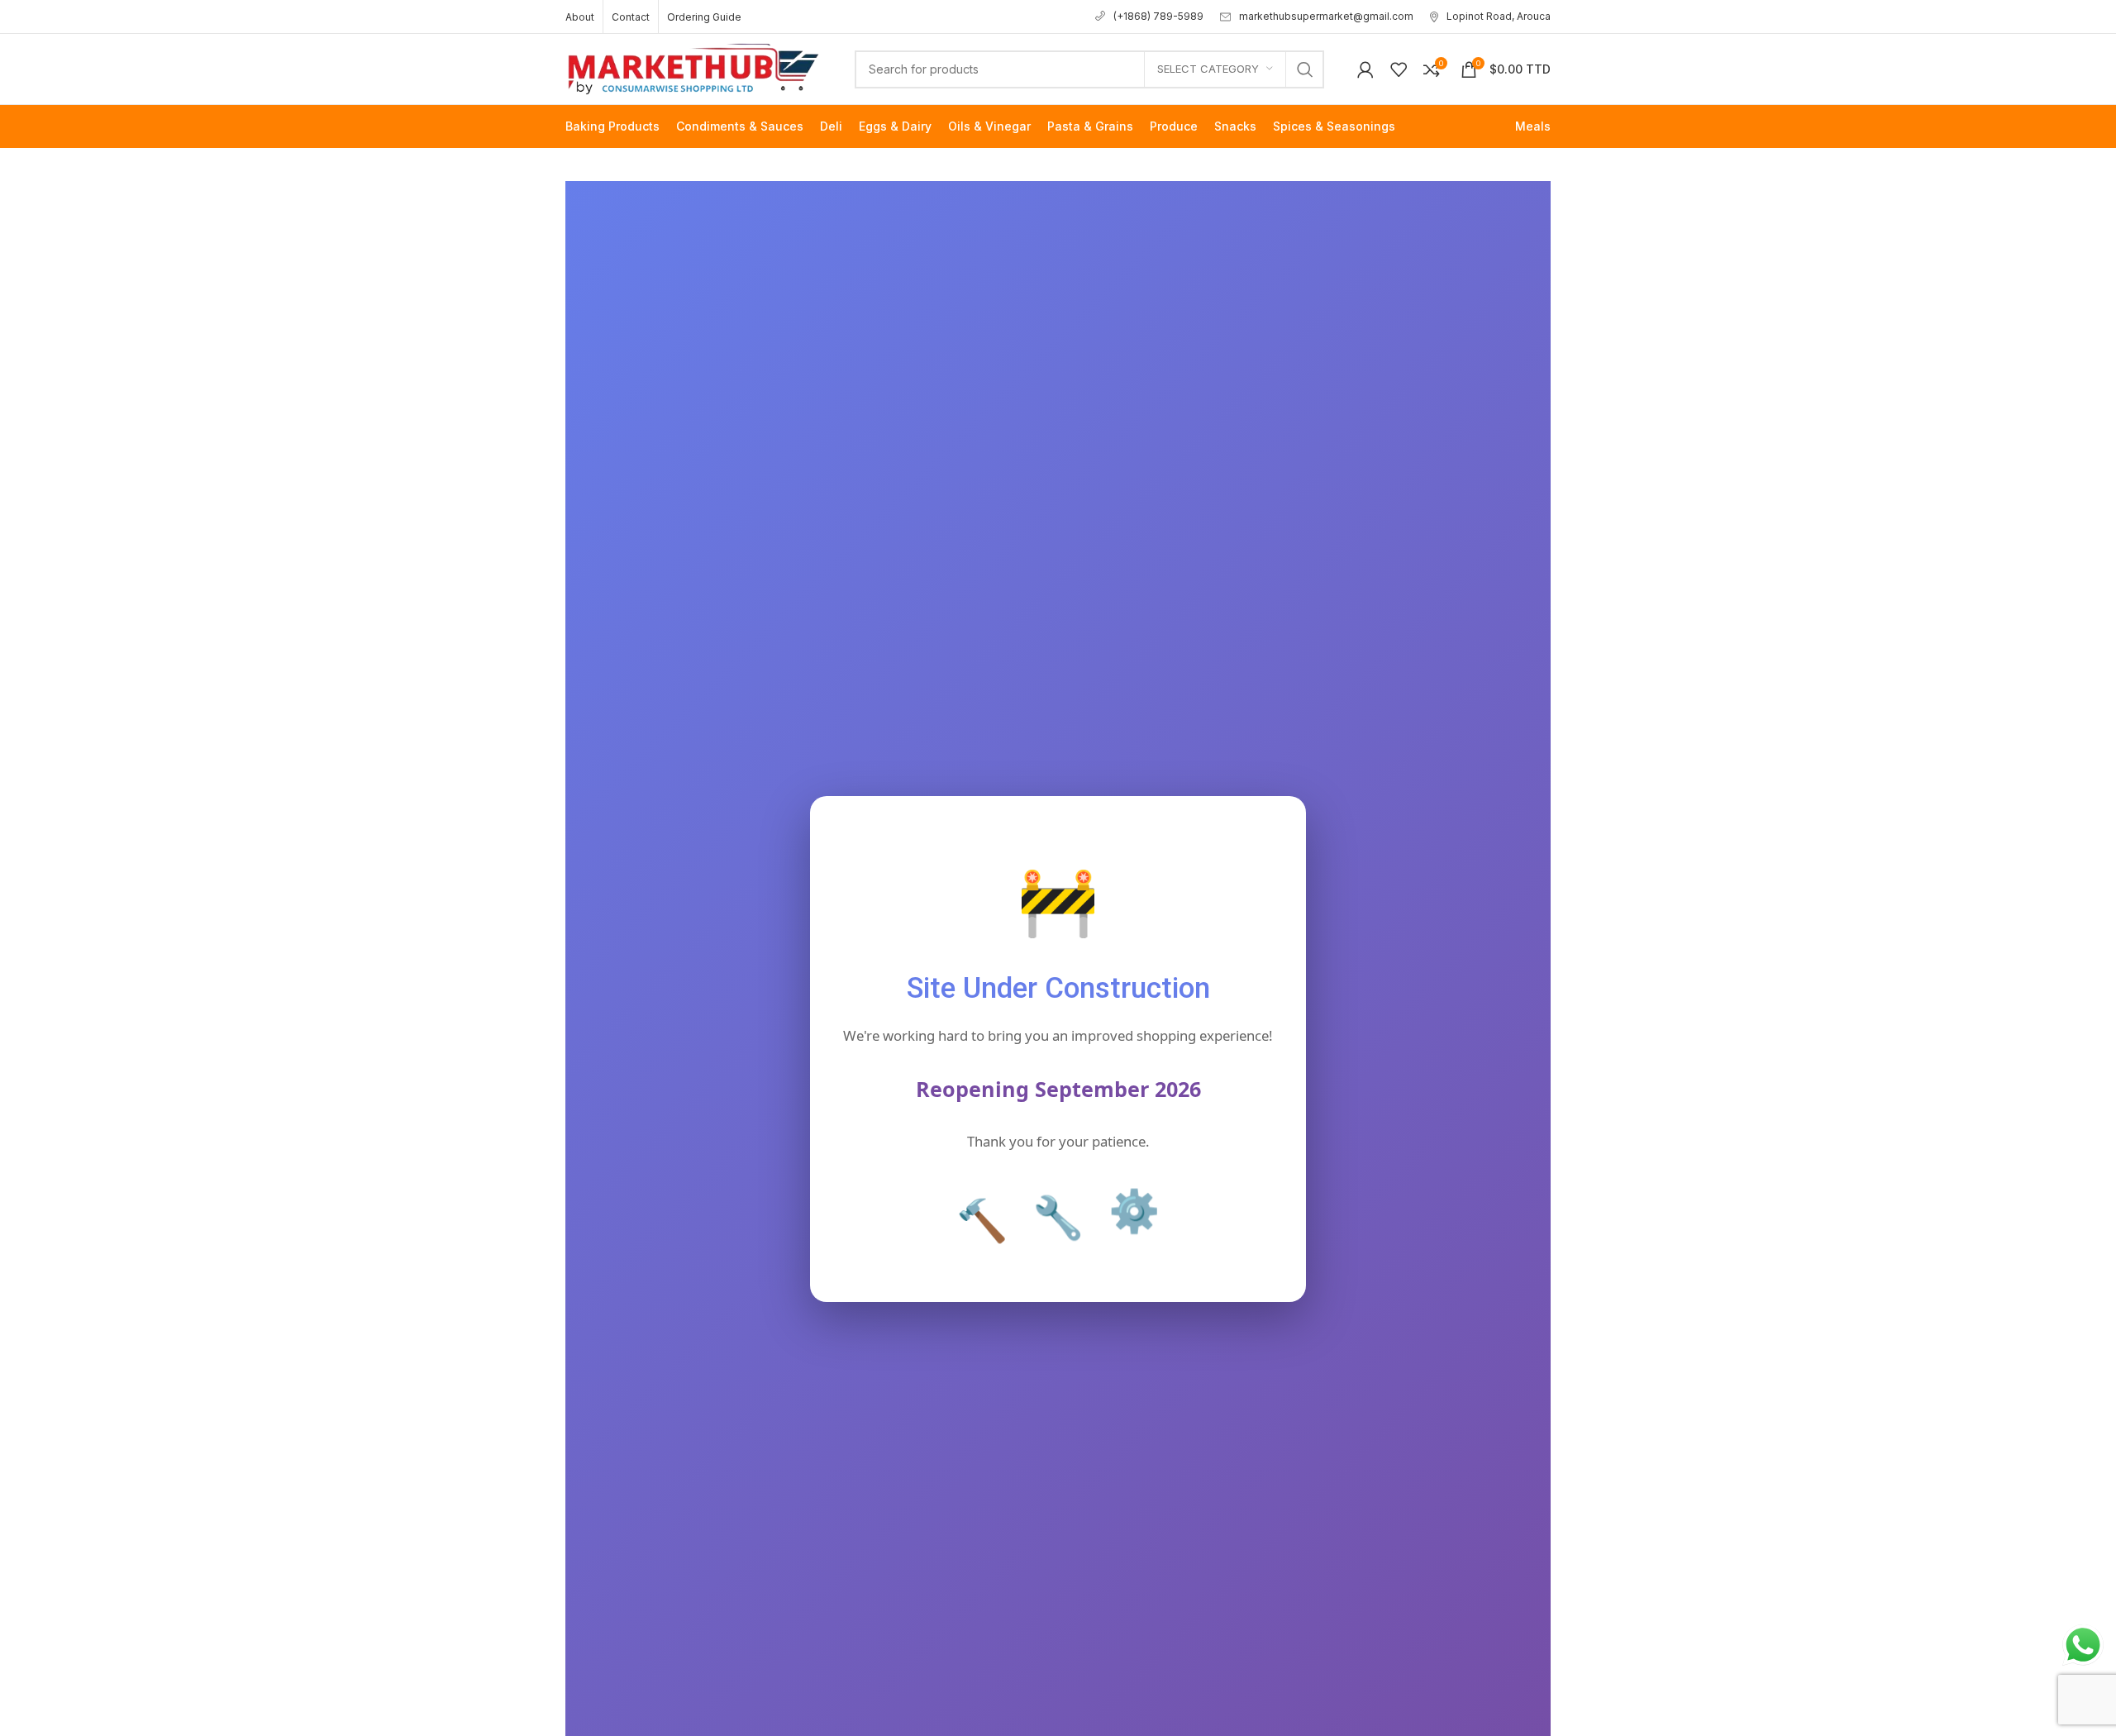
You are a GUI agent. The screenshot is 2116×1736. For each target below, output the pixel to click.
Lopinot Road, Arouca (1499, 16)
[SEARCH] (1305, 69)
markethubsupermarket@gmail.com (1326, 16)
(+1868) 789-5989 (1158, 16)
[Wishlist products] (1399, 69)
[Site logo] (693, 67)
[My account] (1365, 69)
